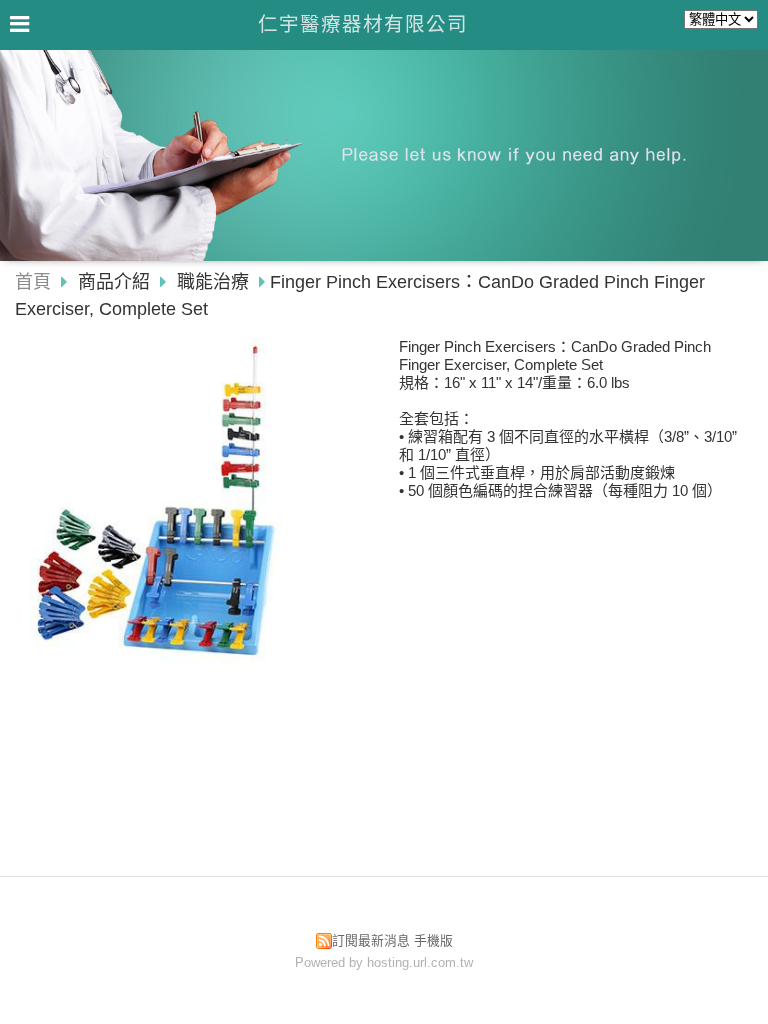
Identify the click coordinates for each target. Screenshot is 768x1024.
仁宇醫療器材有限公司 (363, 24)
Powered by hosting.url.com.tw (384, 962)
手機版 (433, 940)
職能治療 (213, 282)
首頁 (33, 282)
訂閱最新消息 (371, 940)
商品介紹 (116, 282)
